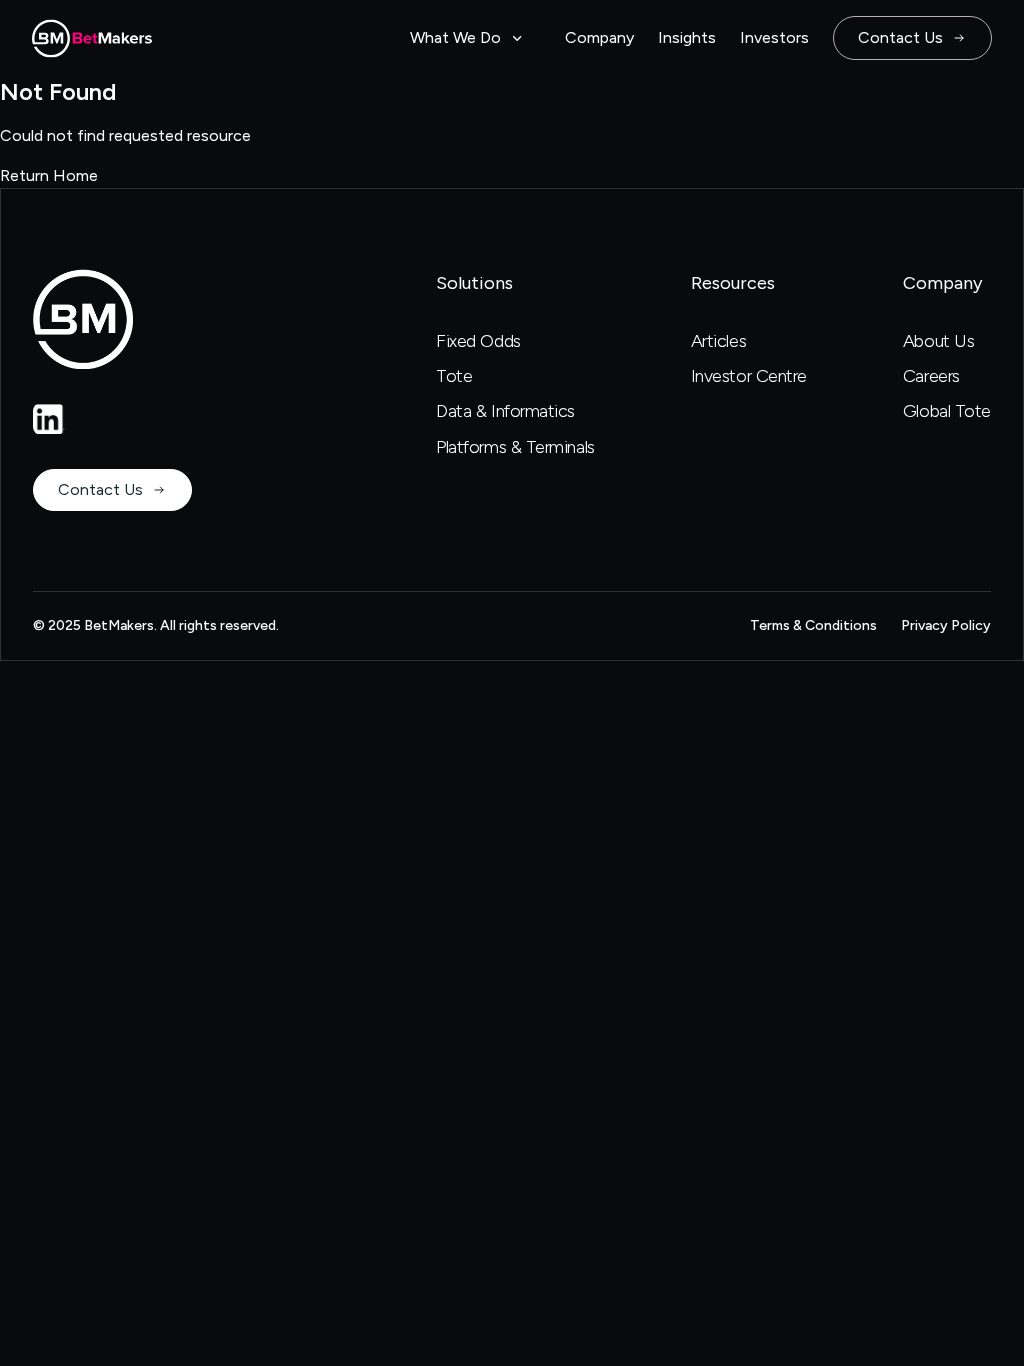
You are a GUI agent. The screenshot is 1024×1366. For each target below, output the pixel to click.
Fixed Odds (478, 341)
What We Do (455, 37)
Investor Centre (749, 376)
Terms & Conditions (813, 625)
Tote (454, 376)
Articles (718, 341)
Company (599, 37)
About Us (938, 341)
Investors (774, 37)
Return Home (49, 175)
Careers (931, 376)
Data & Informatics (505, 411)
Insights (687, 37)
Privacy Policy (946, 625)
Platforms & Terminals (515, 447)
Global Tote (947, 411)
